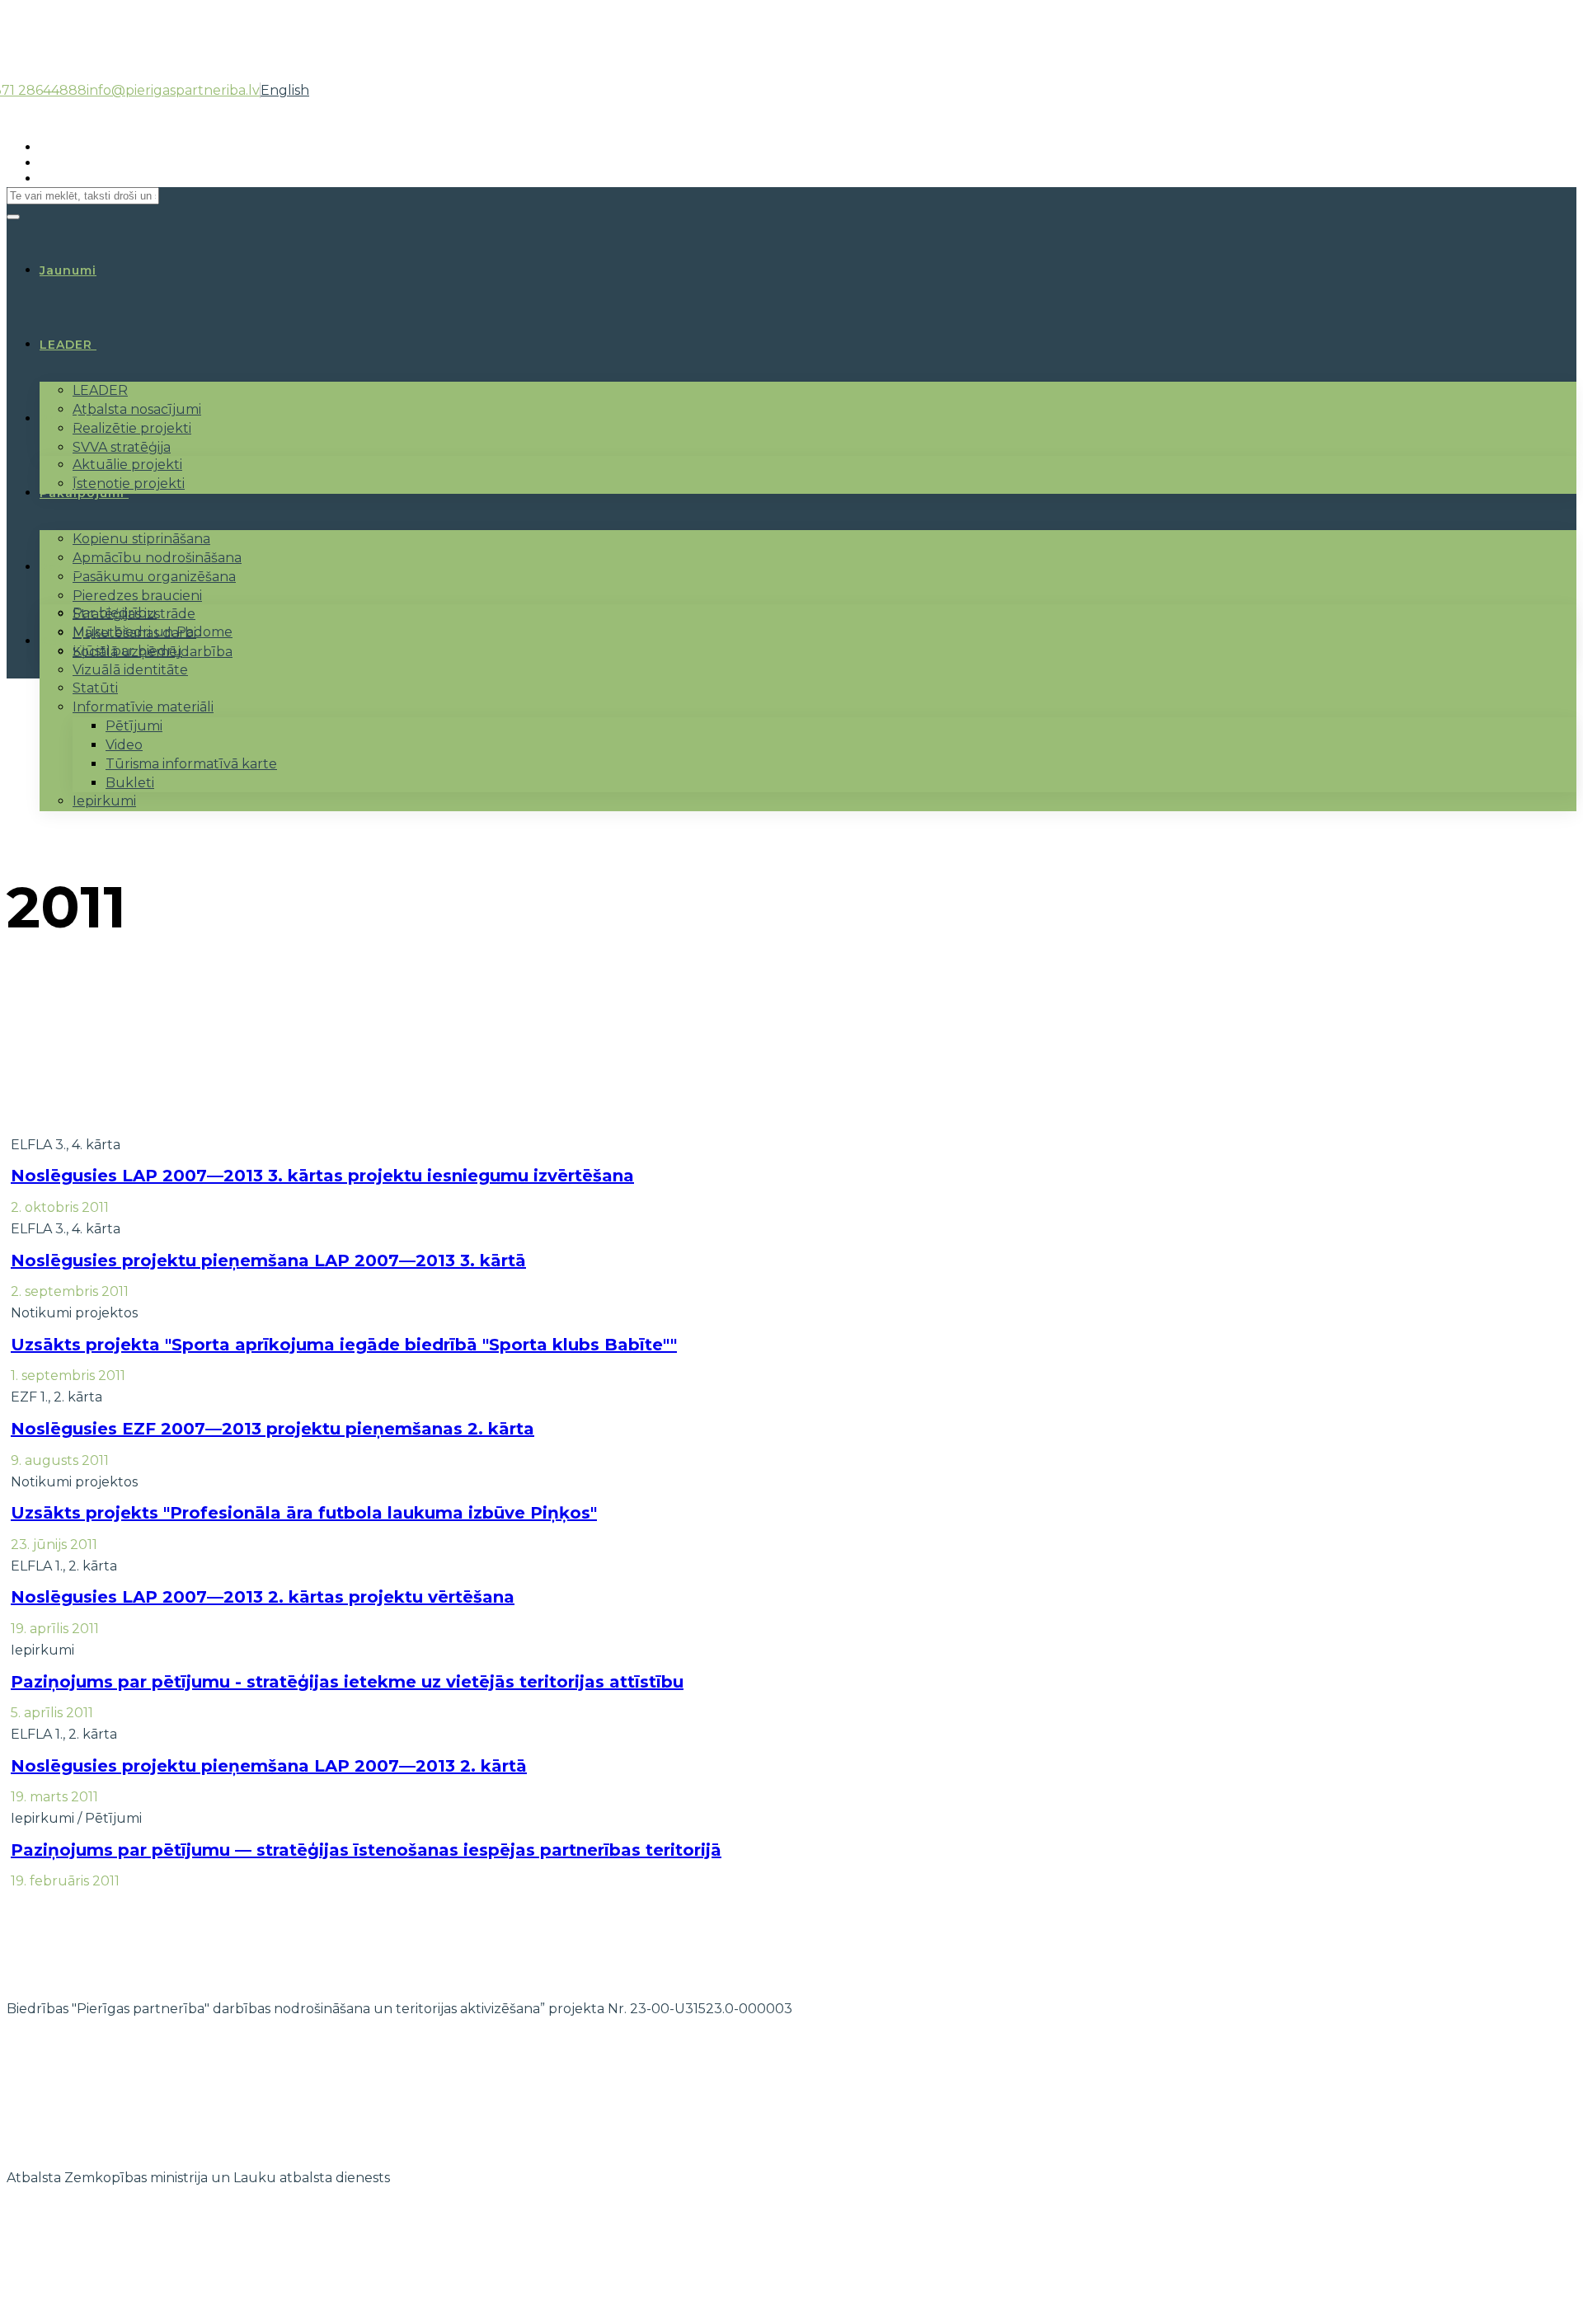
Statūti (95, 688)
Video (124, 745)
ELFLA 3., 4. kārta (66, 1145)
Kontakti (69, 641)
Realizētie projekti (132, 428)
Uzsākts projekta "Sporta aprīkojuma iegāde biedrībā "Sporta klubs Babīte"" (344, 1345)
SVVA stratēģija (122, 447)
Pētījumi (134, 726)
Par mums (73, 567)
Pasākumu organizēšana (154, 577)
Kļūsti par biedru (127, 651)
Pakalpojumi (82, 493)
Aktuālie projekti (127, 465)
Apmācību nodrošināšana (157, 558)
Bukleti (130, 783)
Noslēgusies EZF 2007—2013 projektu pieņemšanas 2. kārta (272, 1429)
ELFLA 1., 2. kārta (64, 1566)
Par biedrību (115, 613)
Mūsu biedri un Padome (153, 632)
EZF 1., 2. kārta (56, 1397)
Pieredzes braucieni (137, 596)
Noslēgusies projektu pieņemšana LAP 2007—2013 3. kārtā (268, 1261)
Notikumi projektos (74, 1313)
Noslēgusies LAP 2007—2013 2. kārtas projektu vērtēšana (263, 1597)
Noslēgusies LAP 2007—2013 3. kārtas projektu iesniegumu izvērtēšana (322, 1176)
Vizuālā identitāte (130, 670)
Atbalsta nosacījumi (137, 409)
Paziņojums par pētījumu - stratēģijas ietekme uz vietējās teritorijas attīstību (347, 1682)
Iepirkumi (104, 801)
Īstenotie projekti (129, 484)
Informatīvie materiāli (143, 707)
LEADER (66, 345)
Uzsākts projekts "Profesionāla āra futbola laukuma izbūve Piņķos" (304, 1513)
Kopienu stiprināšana (141, 539)
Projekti (67, 419)
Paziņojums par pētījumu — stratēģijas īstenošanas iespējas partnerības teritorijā (366, 1850)
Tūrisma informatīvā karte (191, 764)
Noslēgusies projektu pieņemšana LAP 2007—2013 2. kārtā (269, 1766)
